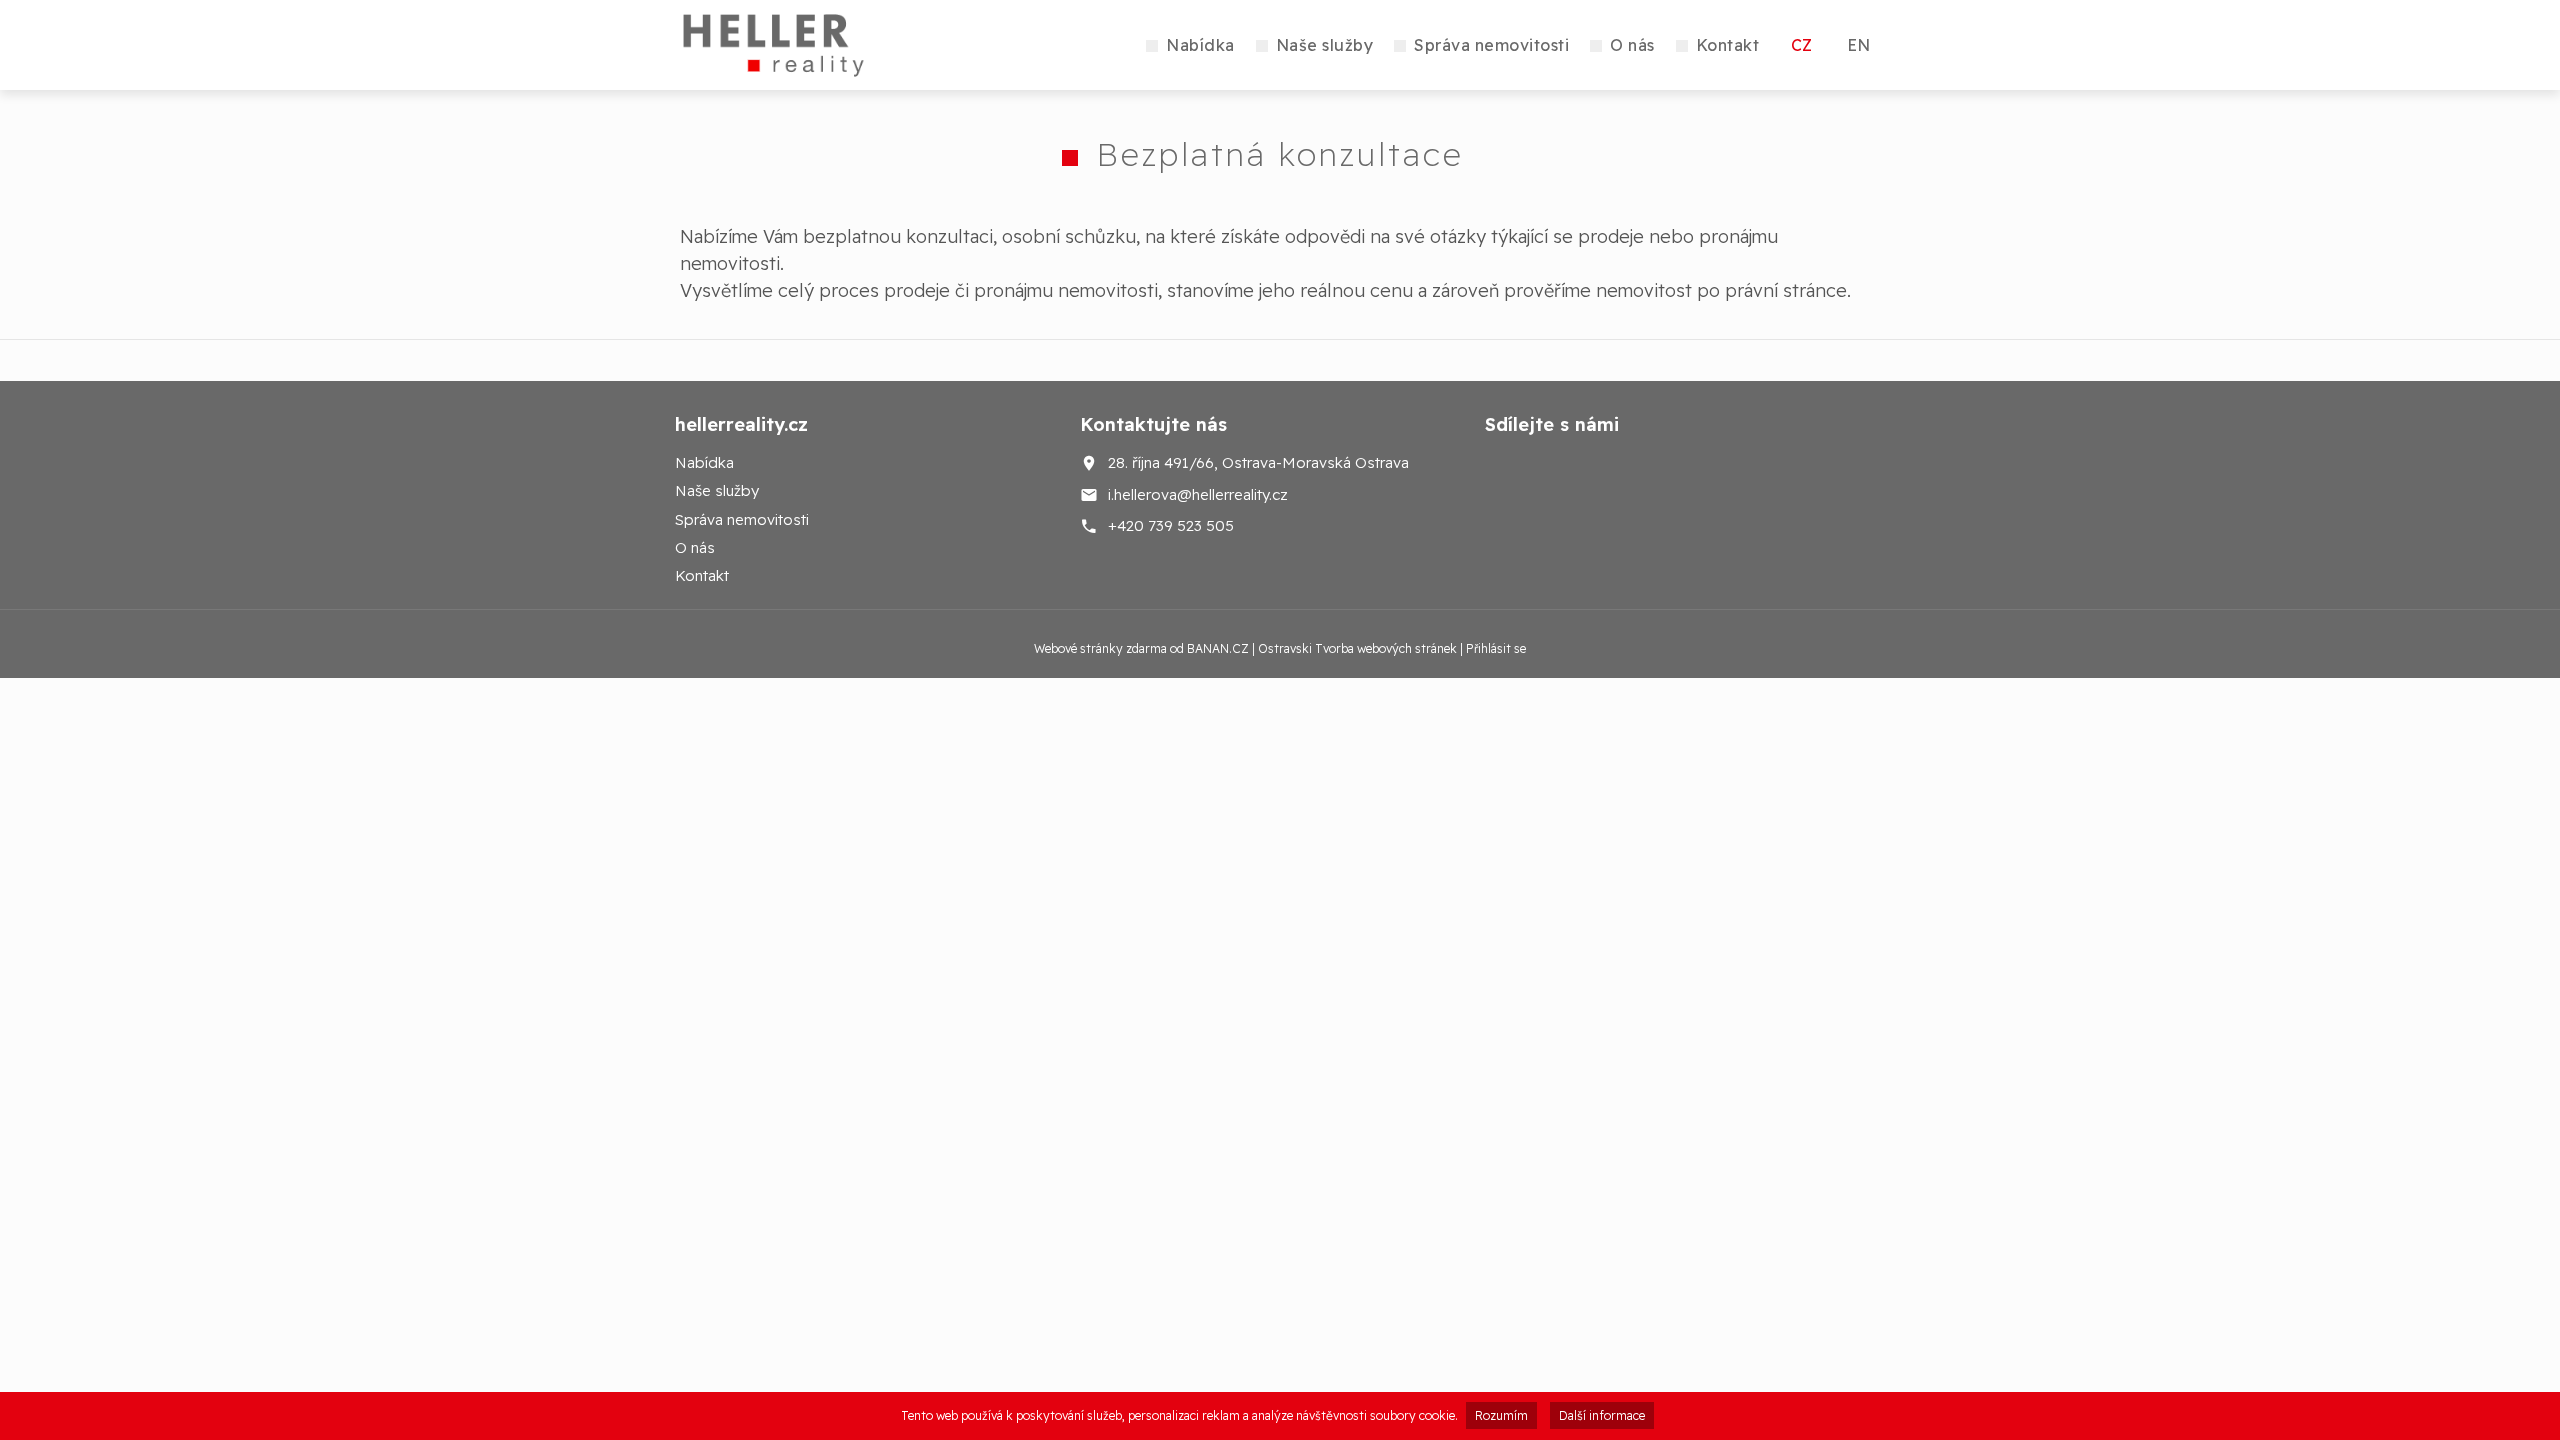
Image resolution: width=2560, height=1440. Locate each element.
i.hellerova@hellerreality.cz (1198, 493)
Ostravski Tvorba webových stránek (1357, 648)
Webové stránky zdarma (1100, 648)
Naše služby (1325, 45)
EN (1858, 45)
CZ (1801, 45)
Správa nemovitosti (1491, 45)
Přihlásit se (1496, 648)
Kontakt (1728, 45)
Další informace (1602, 1415)
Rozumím (1501, 1415)
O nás (1632, 45)
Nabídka (1200, 45)
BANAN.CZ (1218, 648)
